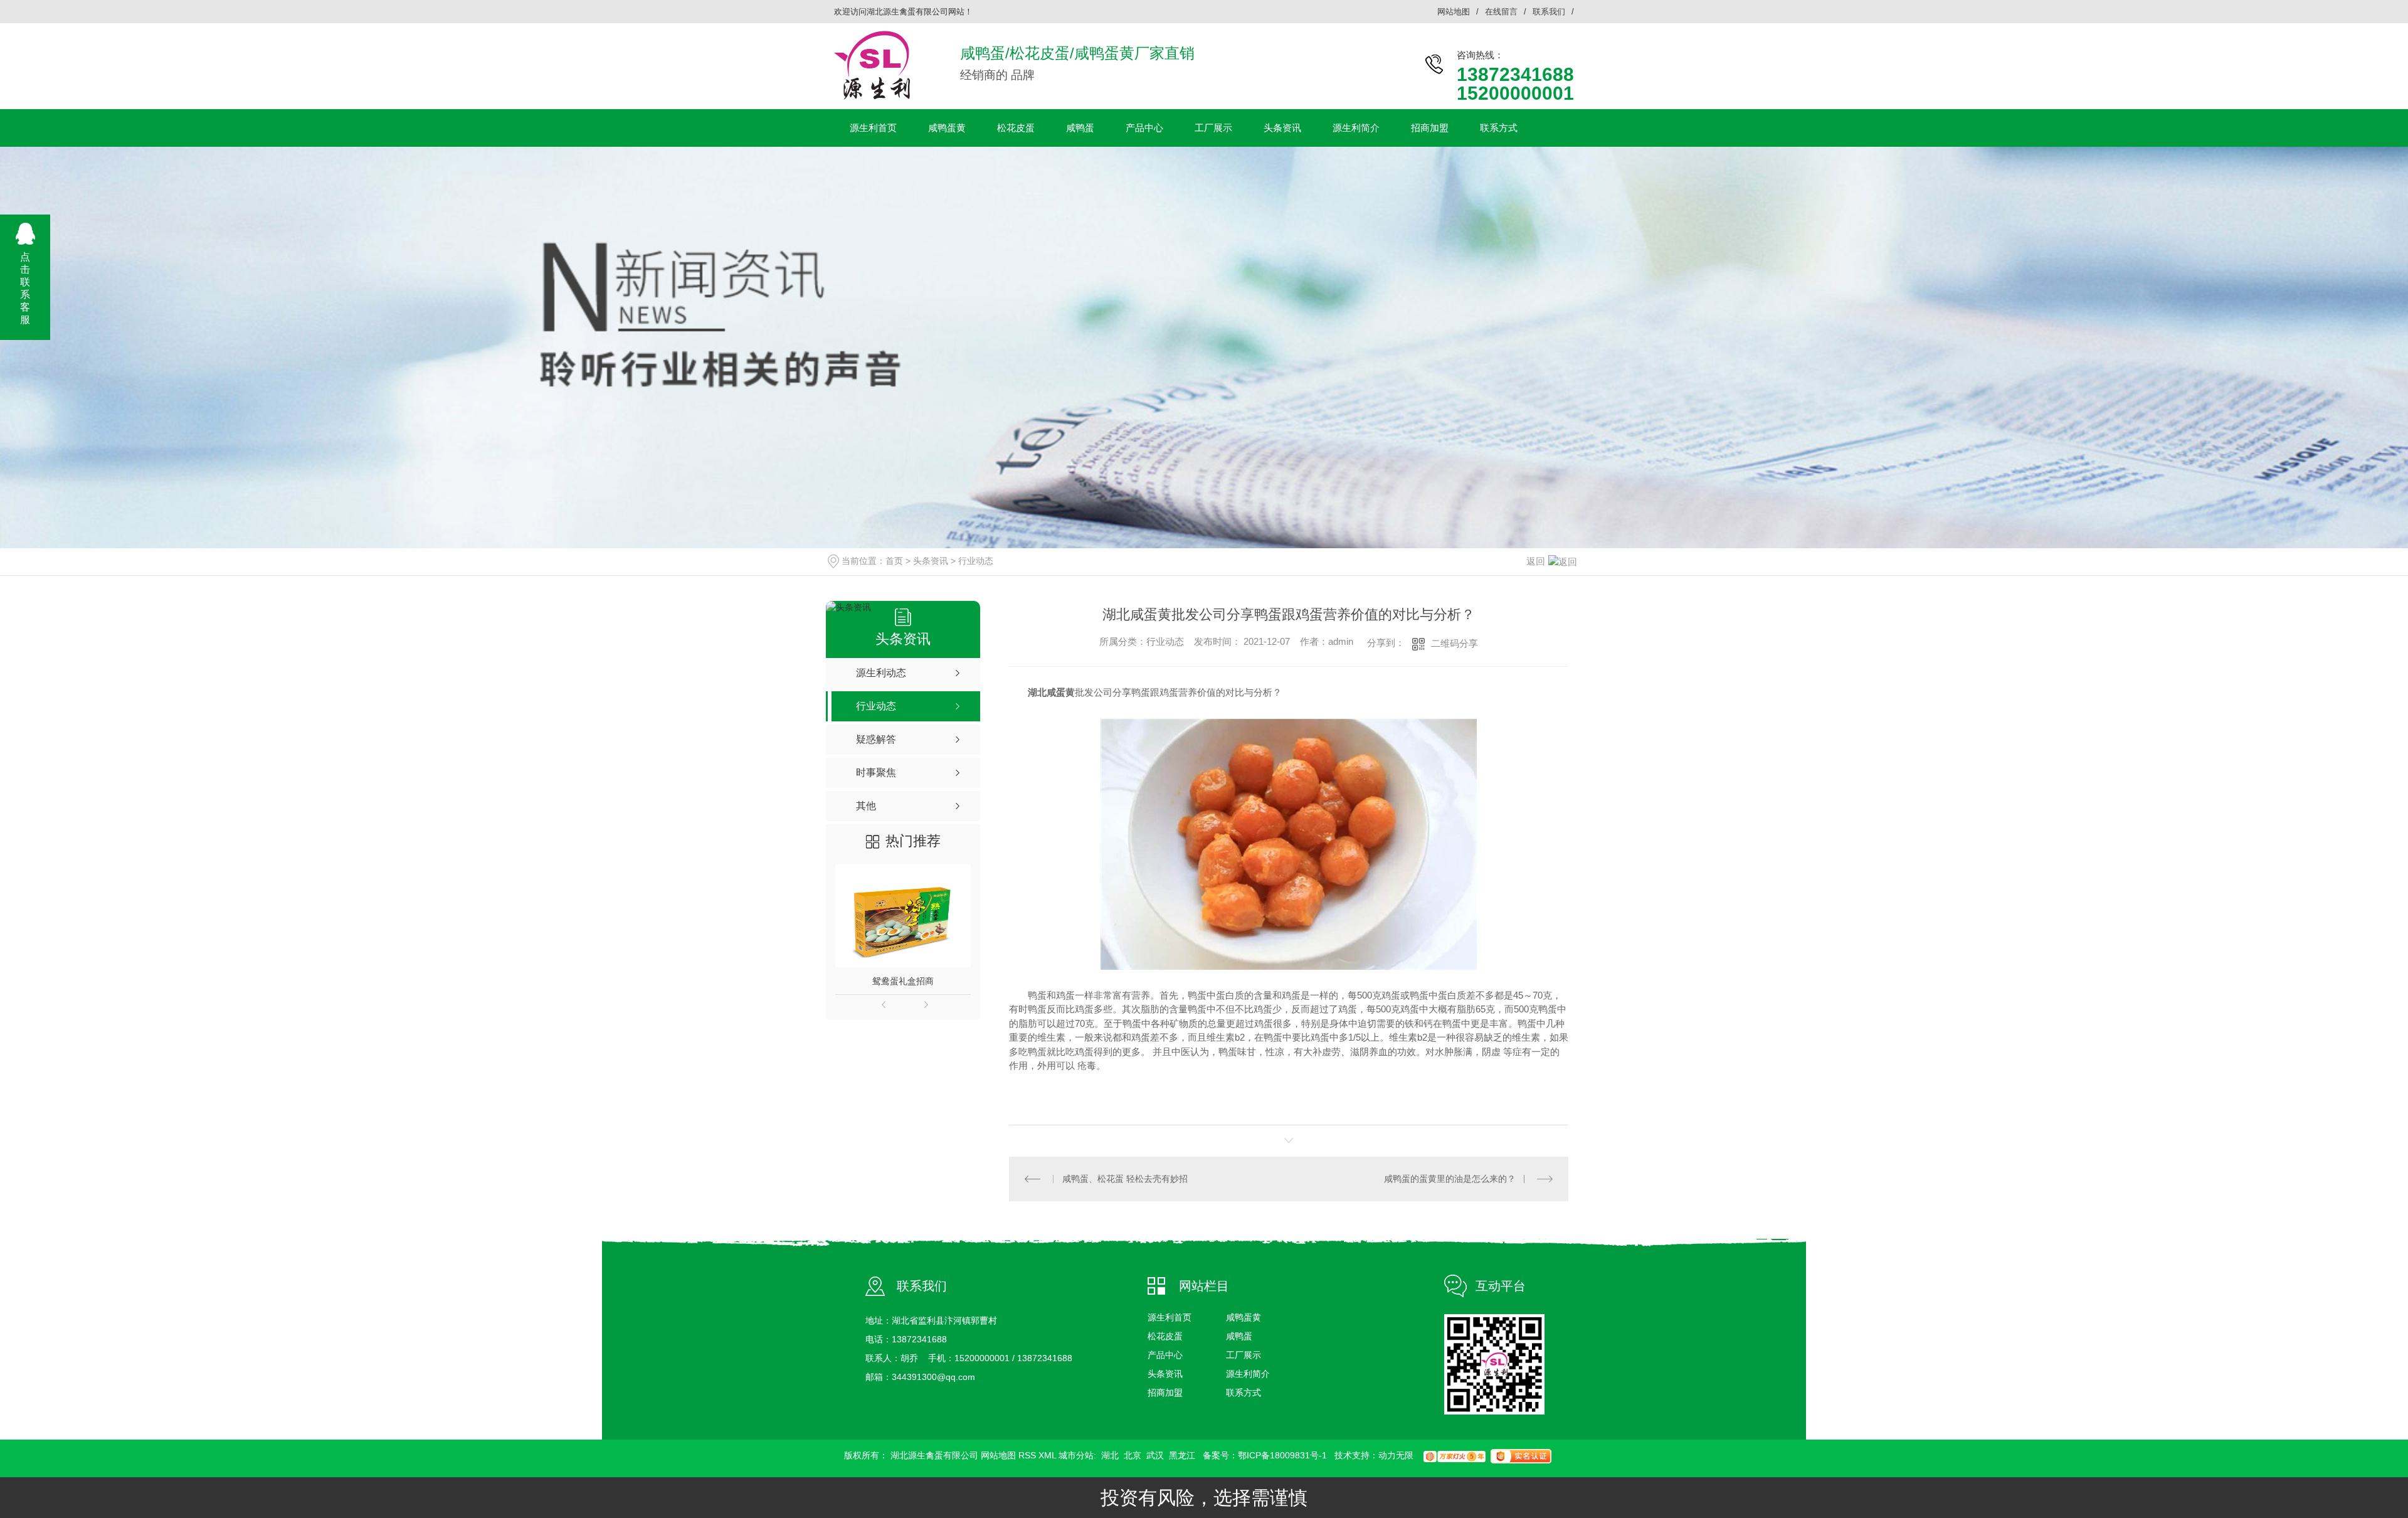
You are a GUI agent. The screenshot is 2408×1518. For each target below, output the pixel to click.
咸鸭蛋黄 (947, 128)
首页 (894, 561)
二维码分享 (1455, 643)
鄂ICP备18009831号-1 (1282, 1455)
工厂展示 (1213, 128)
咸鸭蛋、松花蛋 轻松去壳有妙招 (1125, 1179)
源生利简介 (1356, 128)
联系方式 (1499, 128)
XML (1048, 1455)
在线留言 (1501, 12)
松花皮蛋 (1016, 128)
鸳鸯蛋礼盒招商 (903, 981)
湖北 (1110, 1455)
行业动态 (976, 561)
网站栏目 (1204, 1286)
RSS (1027, 1455)
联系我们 (1549, 12)
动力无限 (1396, 1455)
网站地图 (1454, 12)
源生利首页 (873, 128)
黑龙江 (1182, 1455)
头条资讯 (1282, 128)
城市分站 (1076, 1455)
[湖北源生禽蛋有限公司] (872, 65)
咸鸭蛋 (1080, 128)
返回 (1536, 561)
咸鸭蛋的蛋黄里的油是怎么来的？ (1450, 1179)
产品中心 (1144, 128)
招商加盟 (1430, 128)
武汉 (1155, 1455)
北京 (1133, 1455)
